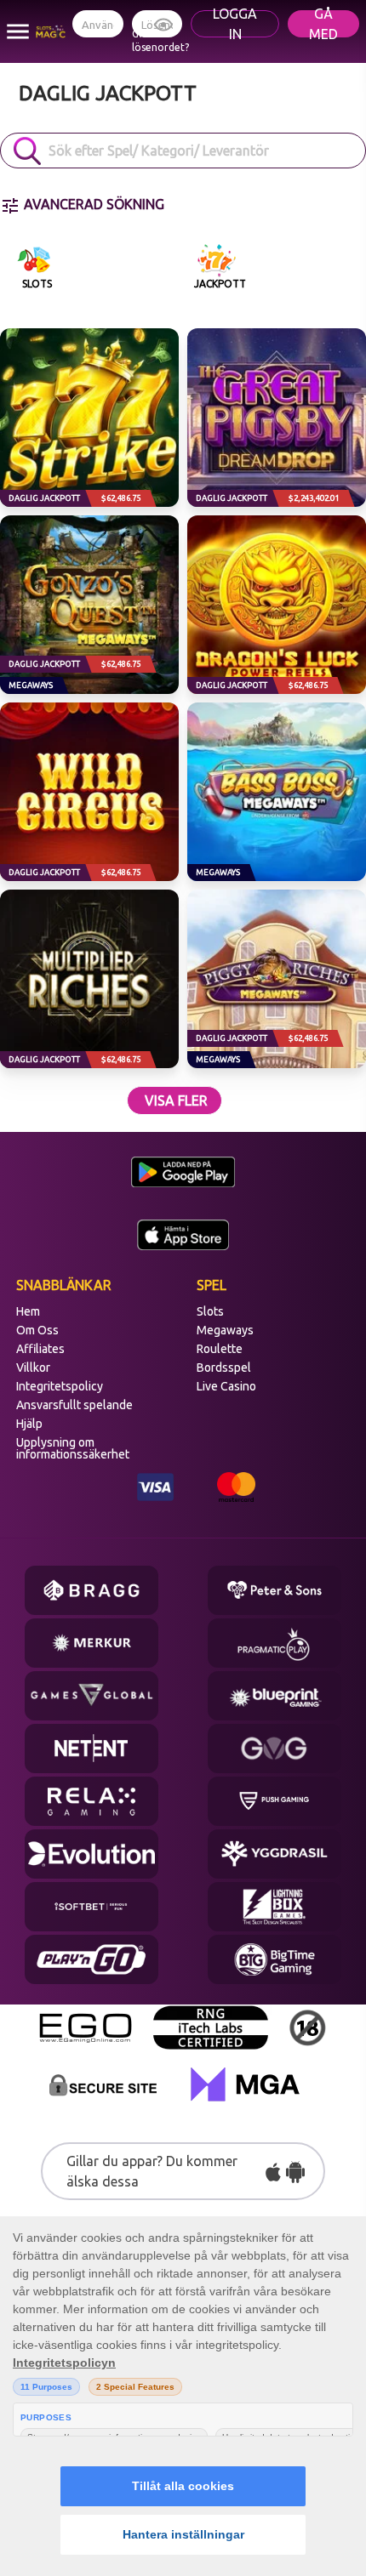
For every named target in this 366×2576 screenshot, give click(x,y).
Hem (28, 1311)
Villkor (33, 1368)
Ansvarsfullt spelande (74, 1405)
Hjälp (29, 1424)
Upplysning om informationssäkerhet (73, 1448)
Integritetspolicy (60, 1386)
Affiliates (40, 1349)
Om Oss (37, 1330)
